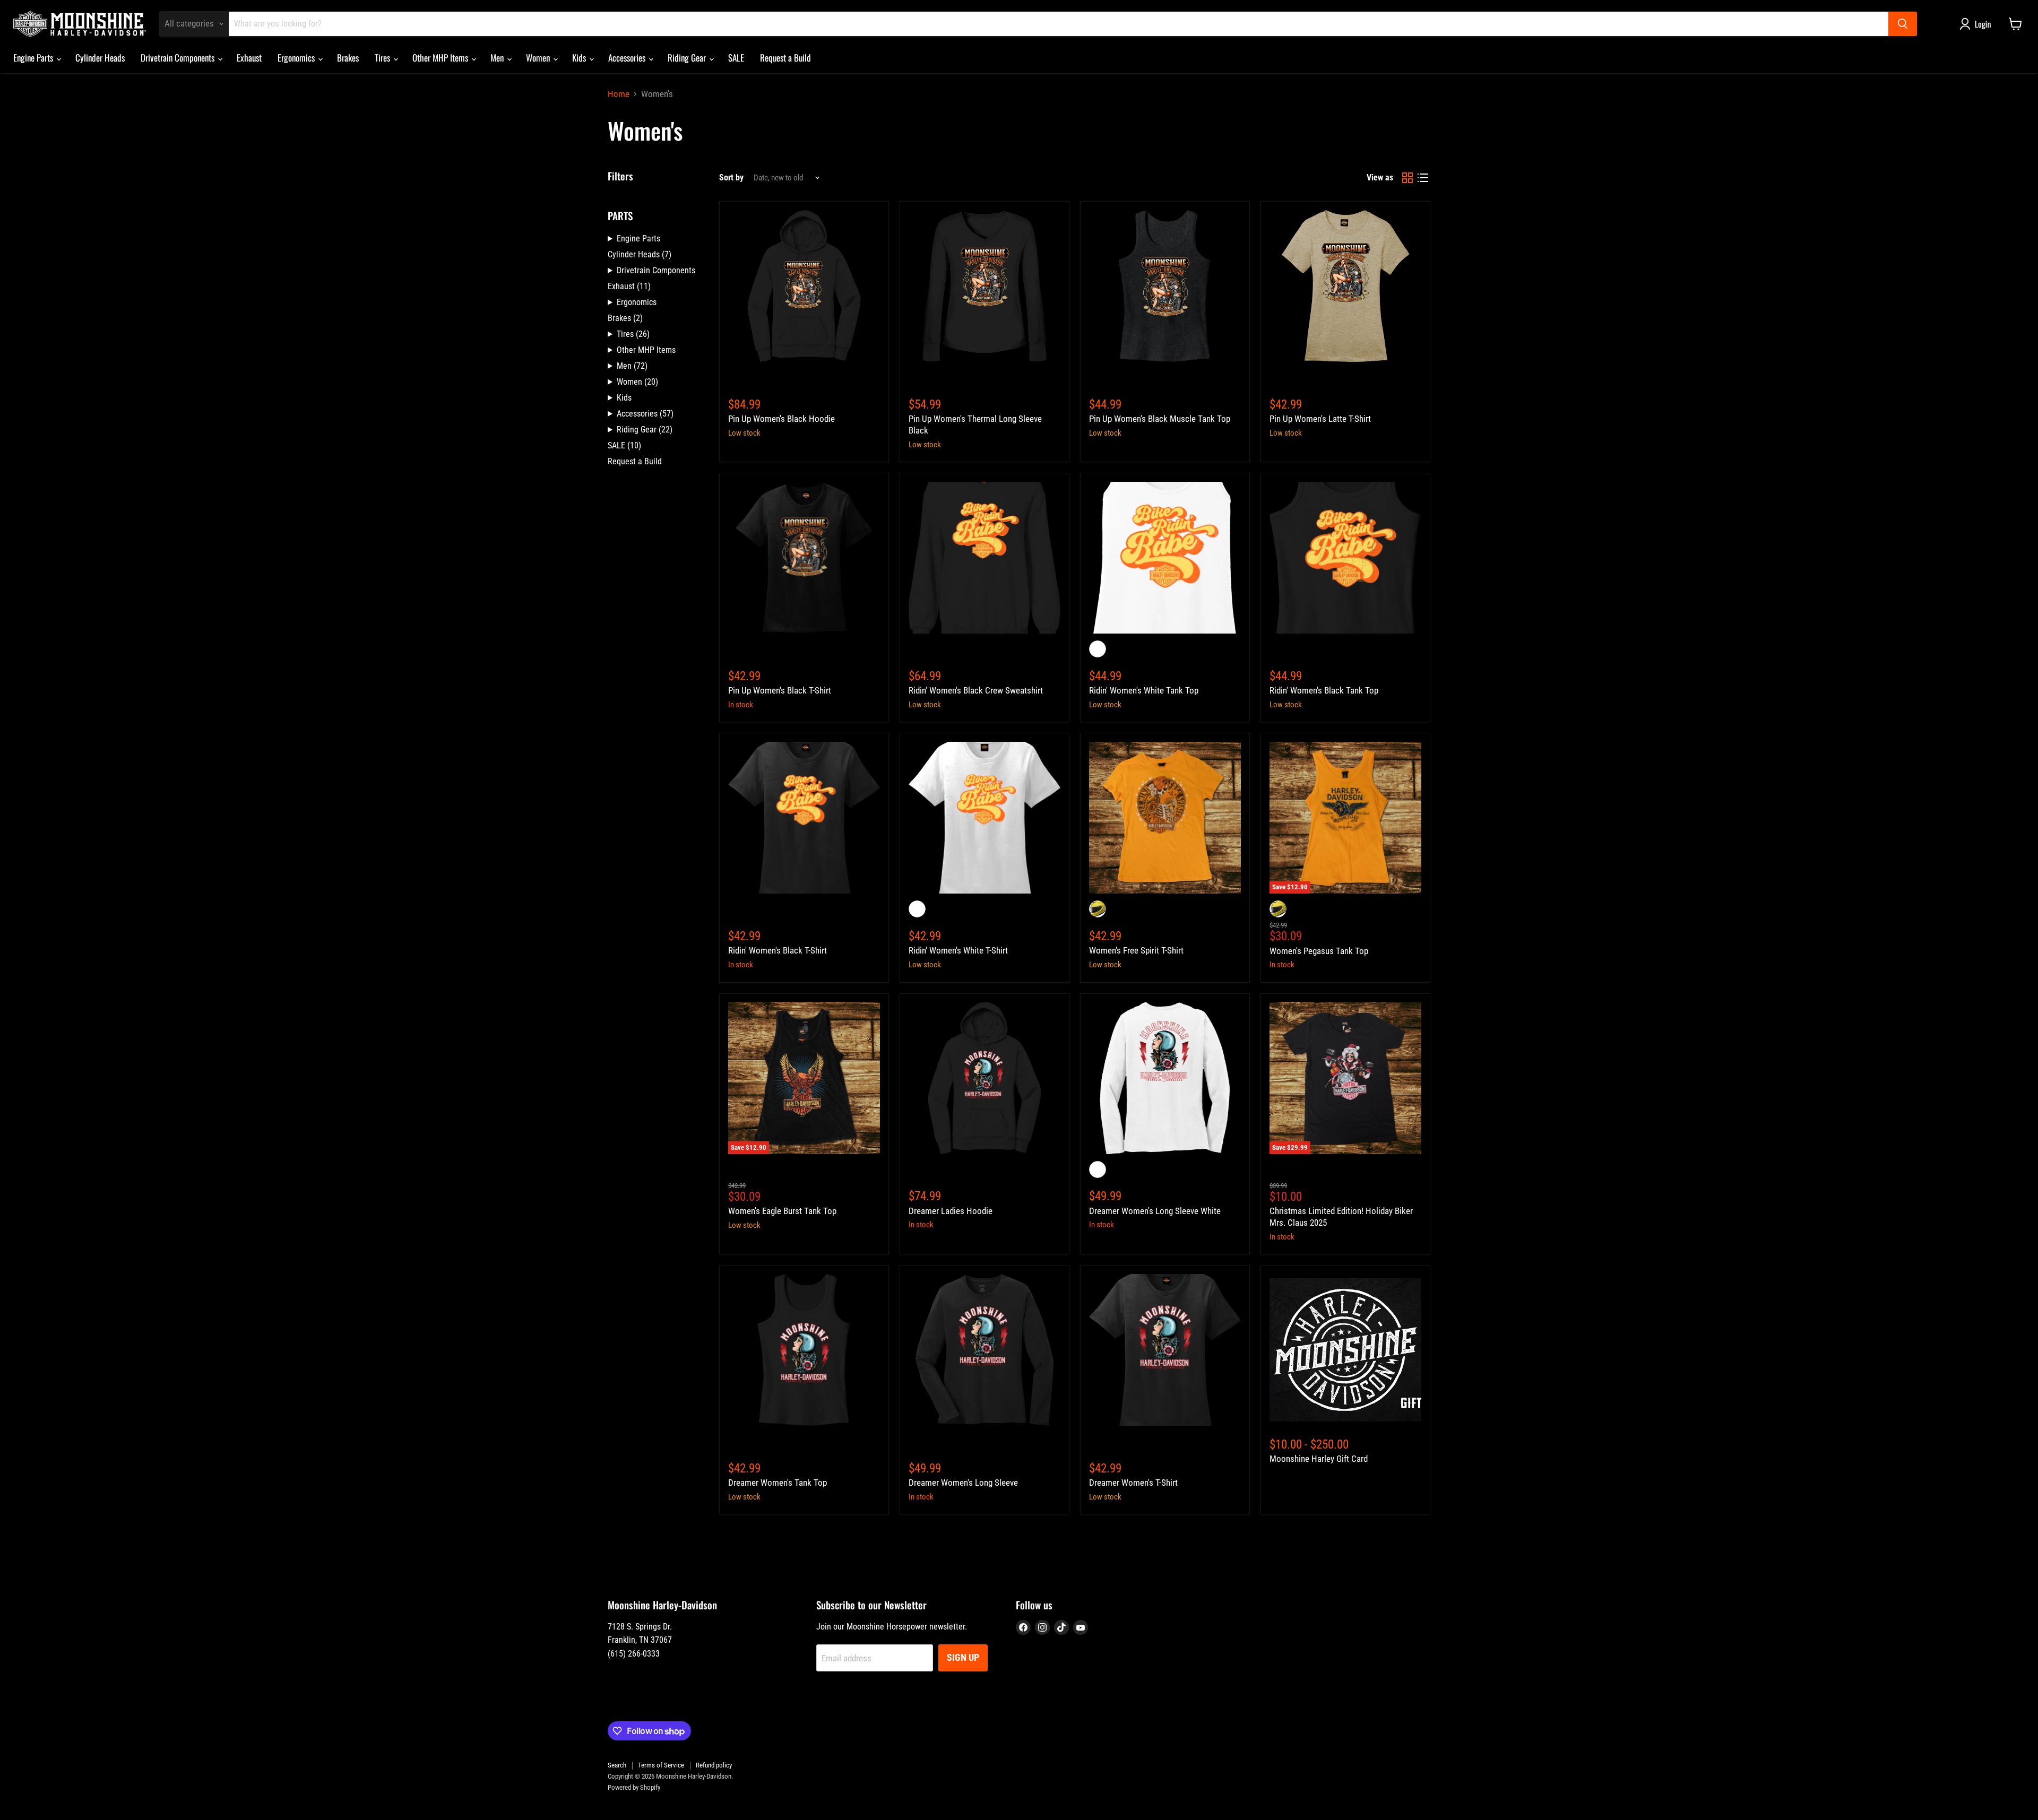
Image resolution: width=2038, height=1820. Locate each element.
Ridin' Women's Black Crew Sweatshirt (976, 690)
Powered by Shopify (634, 1787)
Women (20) (637, 382)
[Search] (1903, 24)
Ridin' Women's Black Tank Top (1324, 690)
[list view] (1423, 178)
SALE (736, 58)
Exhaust (249, 58)
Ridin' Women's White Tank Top (1144, 690)
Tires (383, 58)
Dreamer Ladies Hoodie (951, 1211)
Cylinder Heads (100, 58)
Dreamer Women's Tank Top (778, 1483)
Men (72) (632, 366)
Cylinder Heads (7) (640, 254)
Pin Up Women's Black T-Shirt (780, 690)
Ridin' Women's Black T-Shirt (778, 950)
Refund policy (714, 1765)
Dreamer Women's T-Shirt (1133, 1483)
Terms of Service (661, 1765)
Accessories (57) (645, 414)
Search (617, 1765)
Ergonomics (297, 58)
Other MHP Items (441, 58)
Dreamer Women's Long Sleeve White (1155, 1211)
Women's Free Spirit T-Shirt (1136, 950)
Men (498, 58)
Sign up (963, 1657)
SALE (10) (624, 445)
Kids (580, 58)
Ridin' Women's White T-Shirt (958, 950)
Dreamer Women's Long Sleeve (963, 1483)
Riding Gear (688, 58)
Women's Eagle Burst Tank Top (782, 1211)
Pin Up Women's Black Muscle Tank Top (1160, 419)
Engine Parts (34, 58)
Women (539, 58)
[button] (1977, 24)
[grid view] (1408, 178)
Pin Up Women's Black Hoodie (781, 419)
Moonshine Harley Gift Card (1319, 1459)
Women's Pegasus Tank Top (1319, 951)
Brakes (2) (625, 318)
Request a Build (785, 58)
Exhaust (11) (629, 286)
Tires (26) (633, 334)
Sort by (731, 178)
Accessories (628, 58)
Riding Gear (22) (645, 430)
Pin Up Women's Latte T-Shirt (1320, 419)
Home (619, 94)
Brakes (348, 58)
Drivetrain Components (179, 58)
